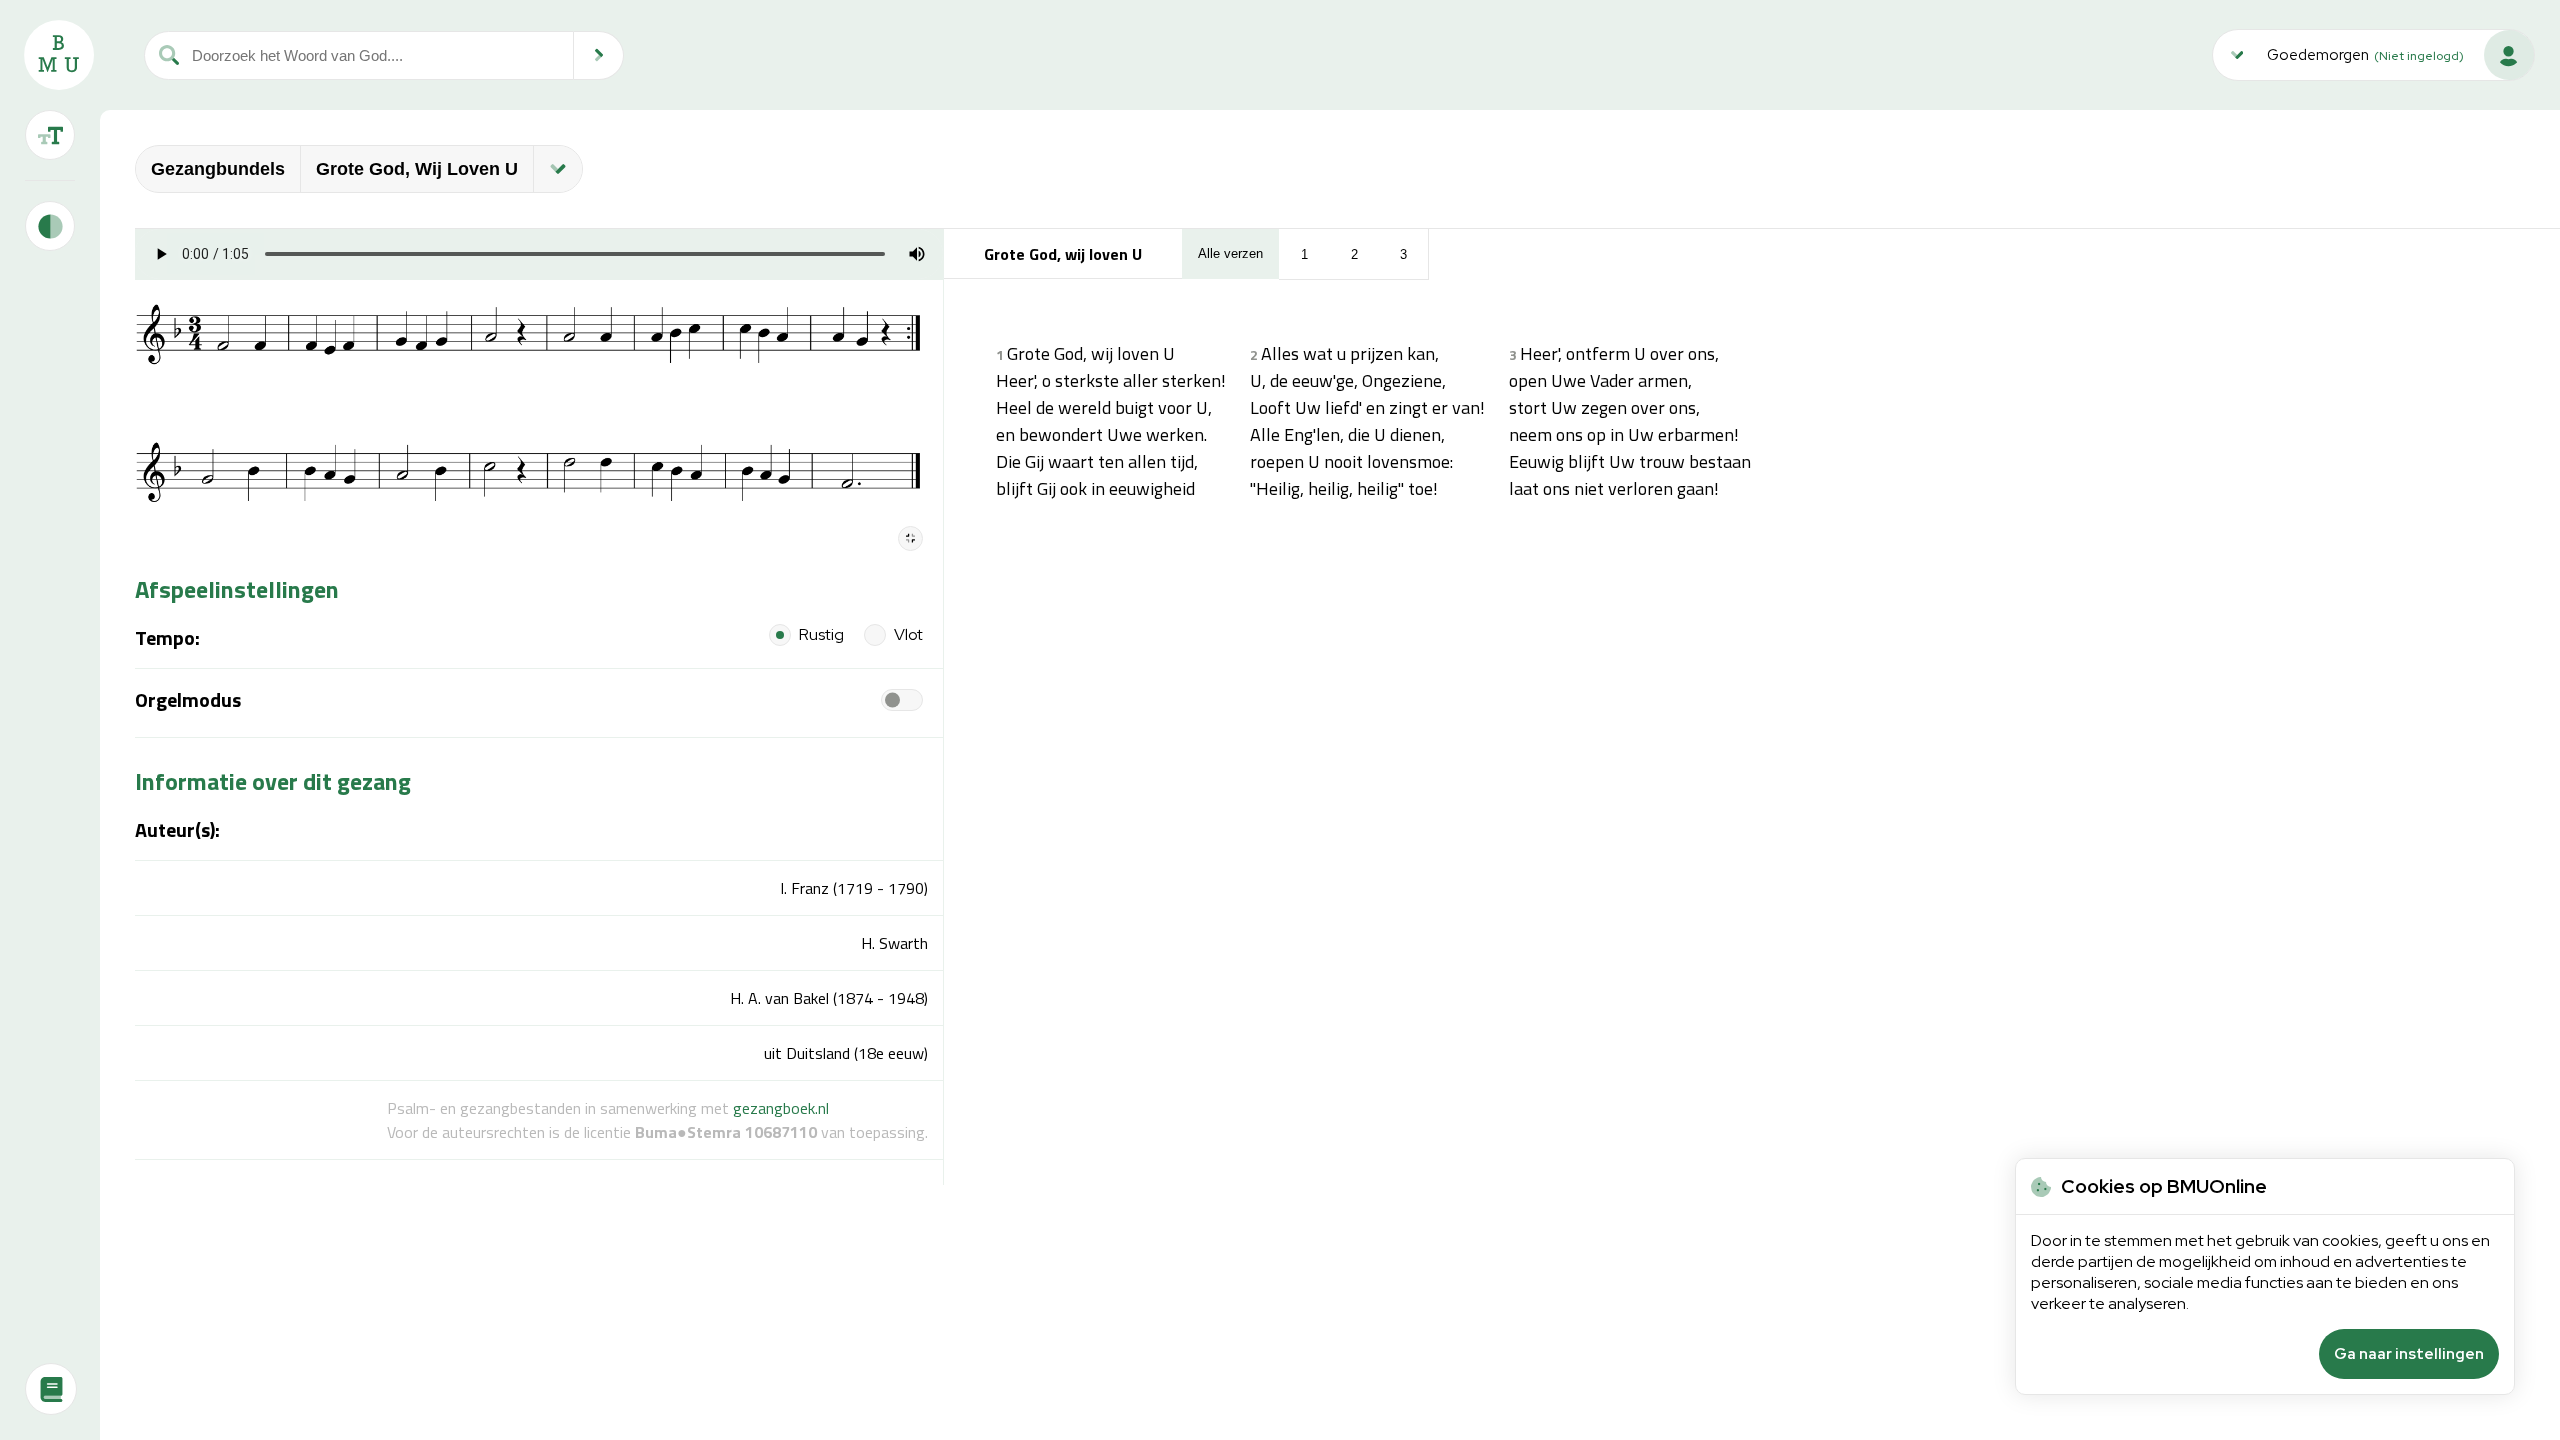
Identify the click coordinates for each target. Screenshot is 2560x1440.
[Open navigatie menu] (558, 169)
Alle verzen (1230, 253)
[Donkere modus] (50, 226)
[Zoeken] (599, 55)
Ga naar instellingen (2409, 1354)
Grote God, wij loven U (417, 169)
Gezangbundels (218, 169)
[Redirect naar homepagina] (59, 55)
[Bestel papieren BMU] (51, 1389)
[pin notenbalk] (910, 538)
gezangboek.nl (781, 1108)
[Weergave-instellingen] (50, 135)
